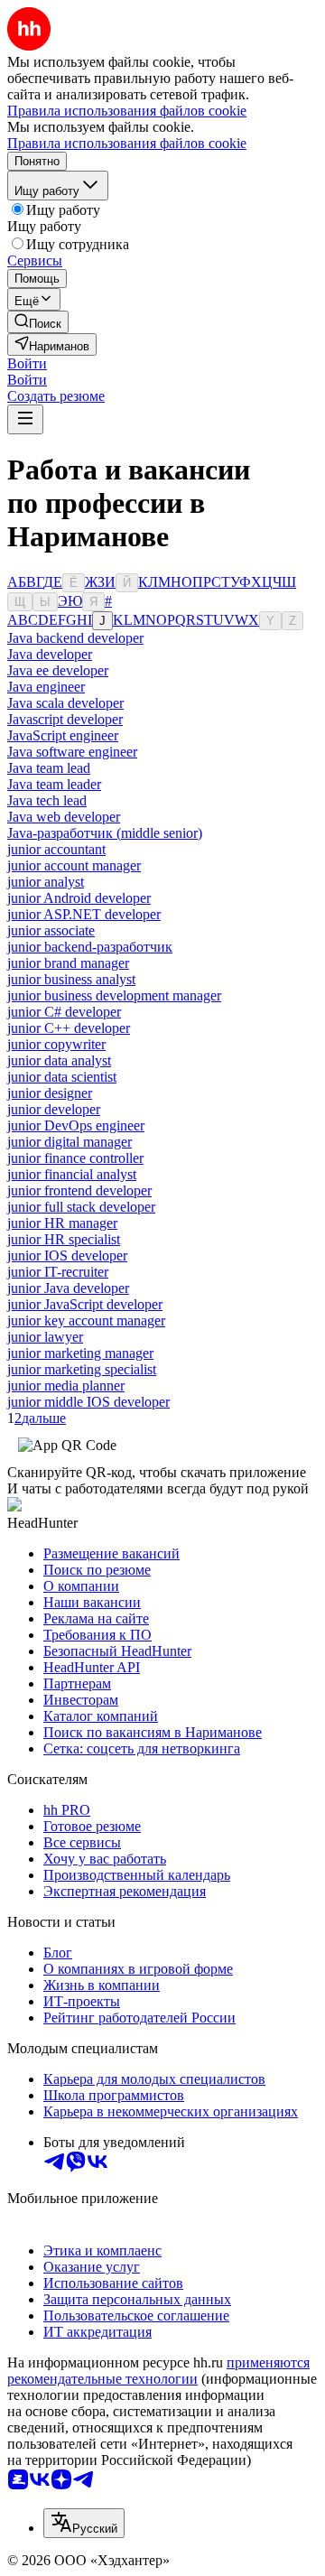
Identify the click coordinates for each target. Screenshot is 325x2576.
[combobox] (84, 2523)
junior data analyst (59, 1060)
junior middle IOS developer (88, 1402)
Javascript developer (65, 719)
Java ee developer (58, 670)
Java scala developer (65, 703)
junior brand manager (68, 963)
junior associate (51, 930)
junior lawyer (45, 1337)
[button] (27, 363)
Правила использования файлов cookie (127, 143)
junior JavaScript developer (85, 1304)
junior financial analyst (72, 1174)
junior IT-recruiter (58, 1272)
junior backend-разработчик (90, 947)
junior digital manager (70, 1142)
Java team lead (49, 768)
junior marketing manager (80, 1353)
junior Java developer (68, 1288)
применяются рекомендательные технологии (158, 2371)
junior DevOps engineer (76, 1125)
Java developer (50, 654)
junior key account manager (86, 1321)
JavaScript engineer (63, 735)
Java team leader (54, 784)
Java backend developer (75, 638)
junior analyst (46, 882)
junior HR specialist (64, 1239)
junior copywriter (56, 1044)
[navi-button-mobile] (25, 419)
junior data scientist (62, 1077)
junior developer (54, 1109)
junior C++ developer (69, 1028)
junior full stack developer (81, 1207)
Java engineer (46, 687)
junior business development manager (114, 995)
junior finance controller (75, 1158)
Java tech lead (47, 800)
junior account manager (74, 865)
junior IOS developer (67, 1255)
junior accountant (56, 849)
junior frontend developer (79, 1190)
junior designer (50, 1093)
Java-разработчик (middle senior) (105, 833)
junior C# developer (64, 1012)
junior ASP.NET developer (84, 914)
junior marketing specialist (82, 1369)
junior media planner (66, 1386)
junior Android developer (79, 898)
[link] (38, 322)
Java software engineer (72, 752)
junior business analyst (71, 979)
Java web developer (64, 817)
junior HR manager (62, 1223)
